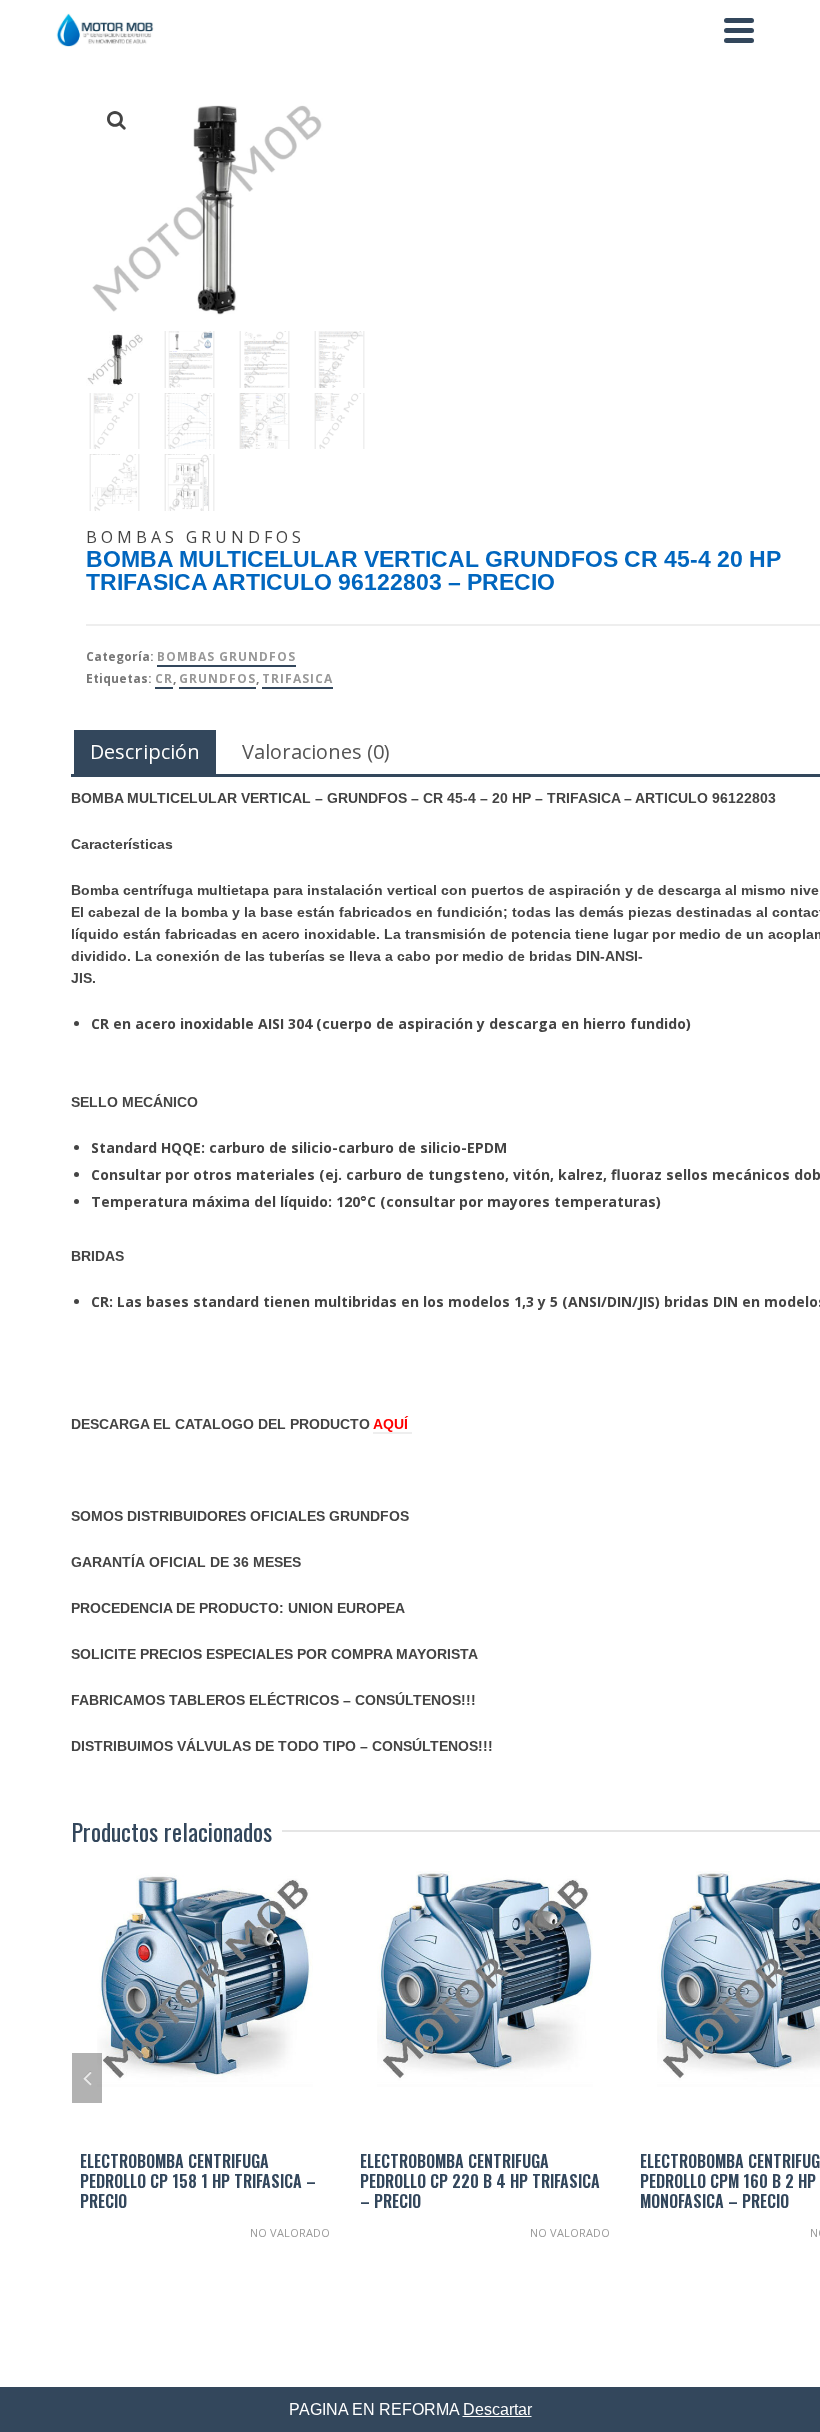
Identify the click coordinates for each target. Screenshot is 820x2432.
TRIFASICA (297, 678)
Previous (87, 2078)
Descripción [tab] (145, 751)
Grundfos (217, 678)
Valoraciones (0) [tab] (316, 751)
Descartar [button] (497, 2409)
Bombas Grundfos (226, 656)
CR (164, 678)
